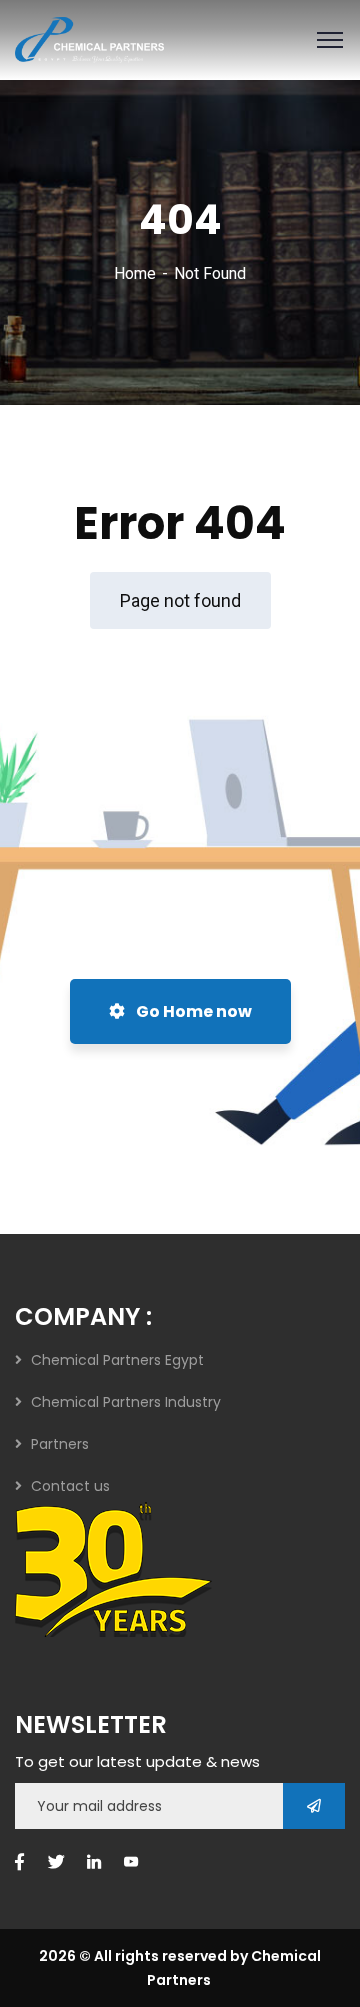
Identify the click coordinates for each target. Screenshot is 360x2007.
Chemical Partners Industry (126, 1402)
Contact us (70, 1486)
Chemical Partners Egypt (117, 1360)
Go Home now (192, 1011)
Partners (60, 1444)
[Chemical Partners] (89, 38)
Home (135, 273)
